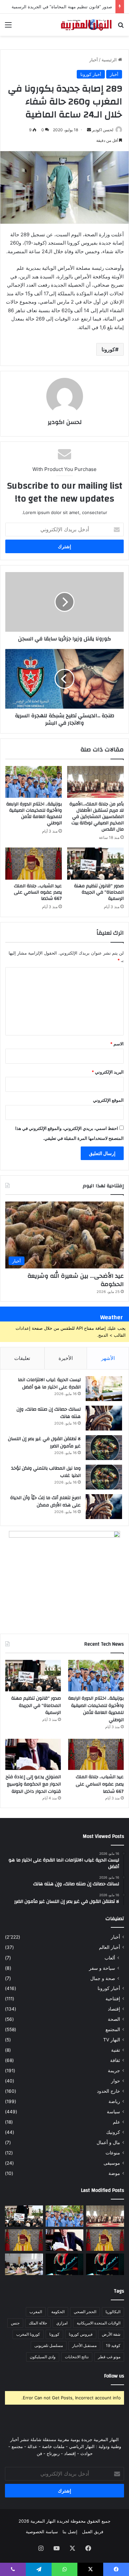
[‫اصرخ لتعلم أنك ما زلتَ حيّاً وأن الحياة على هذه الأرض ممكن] (104, 1507)
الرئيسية (110, 60)
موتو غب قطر (109, 2357)
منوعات (113, 2153)
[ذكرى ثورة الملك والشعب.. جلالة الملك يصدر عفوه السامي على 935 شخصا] (24, 2240)
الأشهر (108, 1358)
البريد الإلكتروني (108, 1072)
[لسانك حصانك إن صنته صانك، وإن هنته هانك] (104, 1418)
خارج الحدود (108, 2091)
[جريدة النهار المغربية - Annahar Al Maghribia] (86, 25)
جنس (15, 2323)
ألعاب (110, 1958)
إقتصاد (114, 2009)
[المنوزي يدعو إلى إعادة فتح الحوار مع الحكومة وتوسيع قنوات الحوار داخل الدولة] (33, 1755)
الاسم (117, 1044)
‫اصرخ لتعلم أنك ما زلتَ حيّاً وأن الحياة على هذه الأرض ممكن (45, 1501)
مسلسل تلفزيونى (49, 2345)
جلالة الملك (38, 2323)
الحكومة (58, 2312)
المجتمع (113, 2029)
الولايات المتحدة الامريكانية (99, 2323)
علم (116, 2122)
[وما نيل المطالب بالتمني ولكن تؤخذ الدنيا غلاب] (104, 1477)
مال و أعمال (108, 2142)
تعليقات (22, 1358)
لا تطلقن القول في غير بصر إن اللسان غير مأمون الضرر (44, 1442)
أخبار (94, 60)
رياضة (114, 2101)
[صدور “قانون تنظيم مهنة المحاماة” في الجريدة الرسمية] (95, 863)
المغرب (36, 2312)
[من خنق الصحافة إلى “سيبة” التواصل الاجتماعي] (105, 2264)
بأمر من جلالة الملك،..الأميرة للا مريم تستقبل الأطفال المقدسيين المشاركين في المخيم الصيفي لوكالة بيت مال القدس (97, 817)
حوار (116, 2081)
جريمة (114, 2071)
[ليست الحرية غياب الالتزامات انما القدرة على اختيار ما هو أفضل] (104, 1389)
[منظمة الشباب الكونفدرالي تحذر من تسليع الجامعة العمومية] (24, 2264)
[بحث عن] (121, 27)
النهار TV (112, 2040)
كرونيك (113, 2132)
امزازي (62, 2323)
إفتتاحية (113, 1999)
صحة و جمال (103, 1978)
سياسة (113, 2112)
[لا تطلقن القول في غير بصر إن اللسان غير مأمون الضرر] (104, 1448)
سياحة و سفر (102, 1968)
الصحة (114, 2019)
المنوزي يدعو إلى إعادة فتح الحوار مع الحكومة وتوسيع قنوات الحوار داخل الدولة (33, 1784)
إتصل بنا (70, 2532)
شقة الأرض (111, 2334)
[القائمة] (8, 27)
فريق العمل (93, 2532)
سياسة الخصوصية (42, 2532)
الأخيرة (66, 1358)
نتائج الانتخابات (77, 2357)
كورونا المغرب (28, 2334)
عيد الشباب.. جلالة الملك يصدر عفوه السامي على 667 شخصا (38, 892)
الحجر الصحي (85, 2312)
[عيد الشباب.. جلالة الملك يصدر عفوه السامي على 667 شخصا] (34, 863)
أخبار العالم (109, 1947)
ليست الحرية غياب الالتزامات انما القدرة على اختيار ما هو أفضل (49, 1383)
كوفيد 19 (113, 2345)
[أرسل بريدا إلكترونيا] (89, 130)
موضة (114, 2173)
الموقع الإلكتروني (108, 1100)
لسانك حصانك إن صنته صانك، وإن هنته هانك (49, 1413)
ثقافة (115, 2060)
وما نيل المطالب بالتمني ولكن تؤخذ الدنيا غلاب (46, 1472)
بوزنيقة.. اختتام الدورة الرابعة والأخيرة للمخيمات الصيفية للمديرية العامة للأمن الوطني (34, 814)
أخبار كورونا (91, 74)
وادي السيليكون (43, 2357)
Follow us (114, 2376)
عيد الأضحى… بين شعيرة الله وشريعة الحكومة (76, 1280)
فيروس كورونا (81, 2334)
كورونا (108, 349)
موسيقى (112, 2163)
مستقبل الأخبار (84, 2345)
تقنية (116, 2050)
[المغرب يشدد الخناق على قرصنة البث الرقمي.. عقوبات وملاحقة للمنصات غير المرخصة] (65, 2264)
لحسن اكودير (103, 130)
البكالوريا (113, 2312)
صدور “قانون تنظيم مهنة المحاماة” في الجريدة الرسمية (62, 7)
